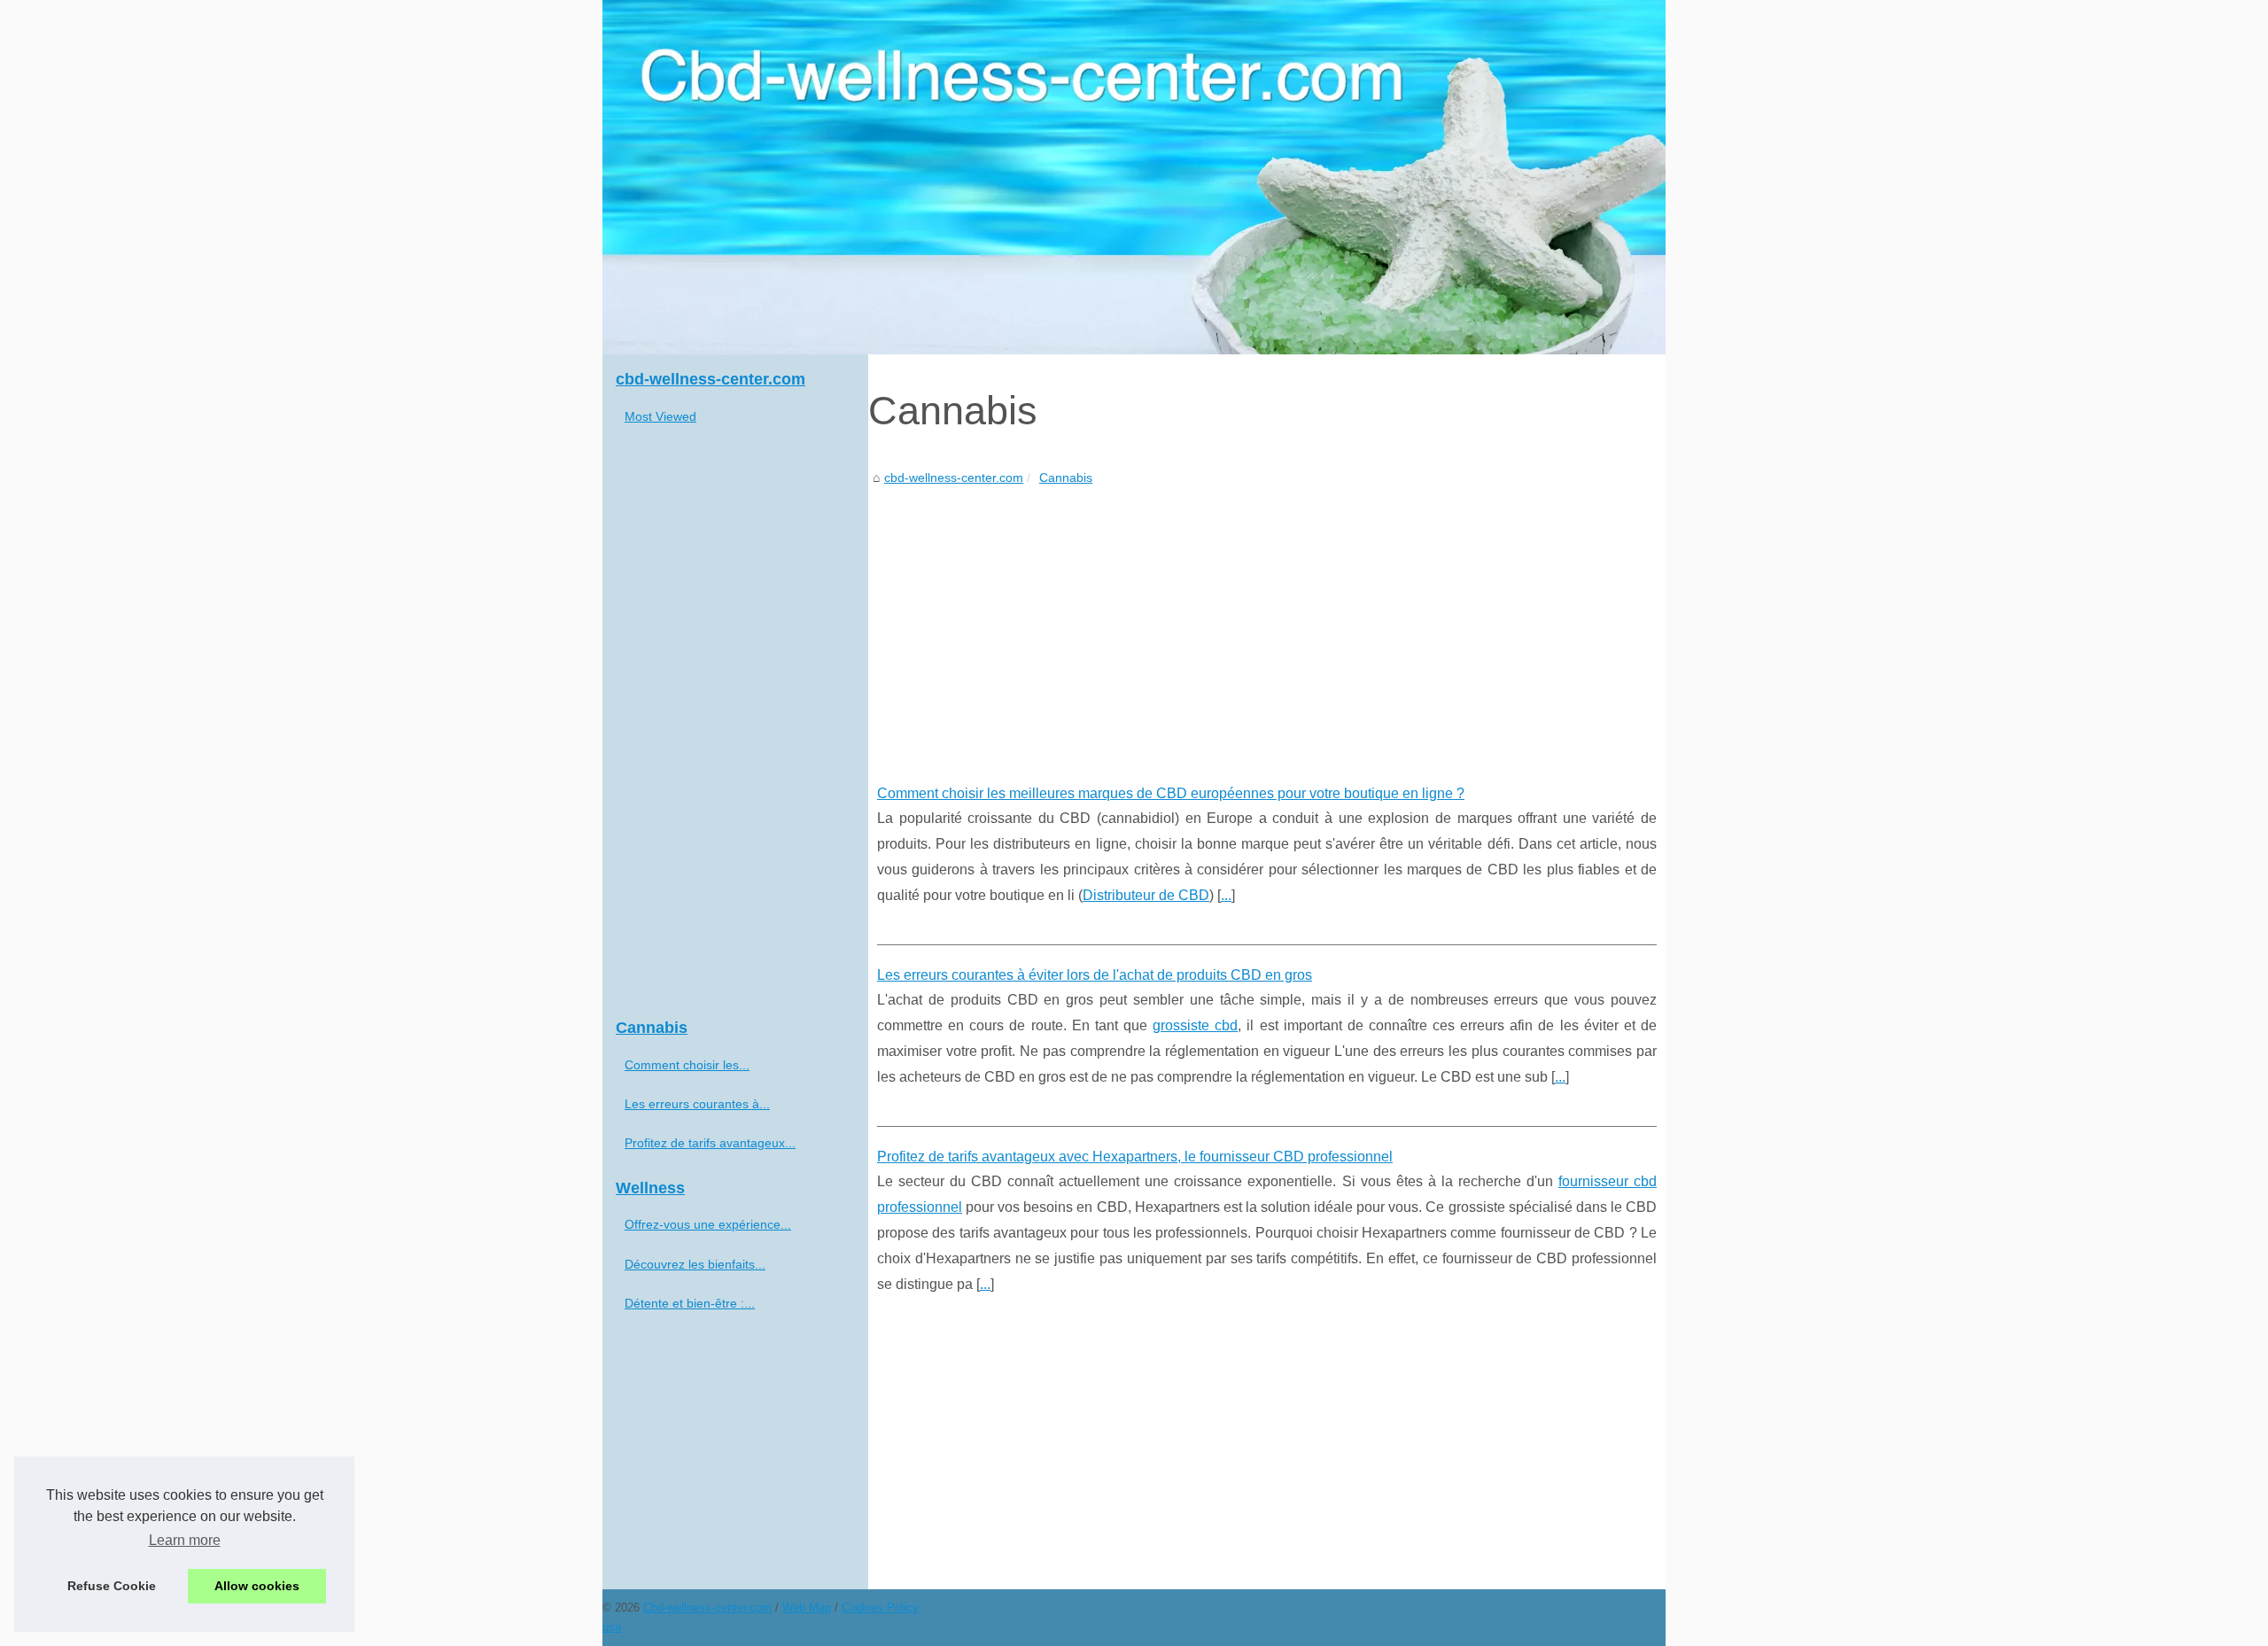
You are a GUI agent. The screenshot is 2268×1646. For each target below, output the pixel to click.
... (1226, 895)
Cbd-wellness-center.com (707, 1607)
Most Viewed (660, 416)
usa (612, 1627)
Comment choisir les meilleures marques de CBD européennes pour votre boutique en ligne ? (1171, 793)
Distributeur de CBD (1146, 895)
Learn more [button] (185, 1540)
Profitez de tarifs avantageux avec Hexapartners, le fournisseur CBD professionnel (1135, 1157)
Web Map (807, 1607)
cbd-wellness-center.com (954, 477)
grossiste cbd (1195, 1025)
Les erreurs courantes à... (697, 1104)
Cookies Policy (880, 1607)
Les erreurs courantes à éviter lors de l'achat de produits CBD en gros (1095, 975)
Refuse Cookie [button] (112, 1586)
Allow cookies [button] (257, 1586)
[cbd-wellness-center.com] (1134, 177)
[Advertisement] (1267, 622)
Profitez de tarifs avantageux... (710, 1143)
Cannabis (1066, 477)
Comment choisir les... (687, 1065)
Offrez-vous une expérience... (708, 1224)
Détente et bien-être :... (690, 1303)
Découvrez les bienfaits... (695, 1264)
